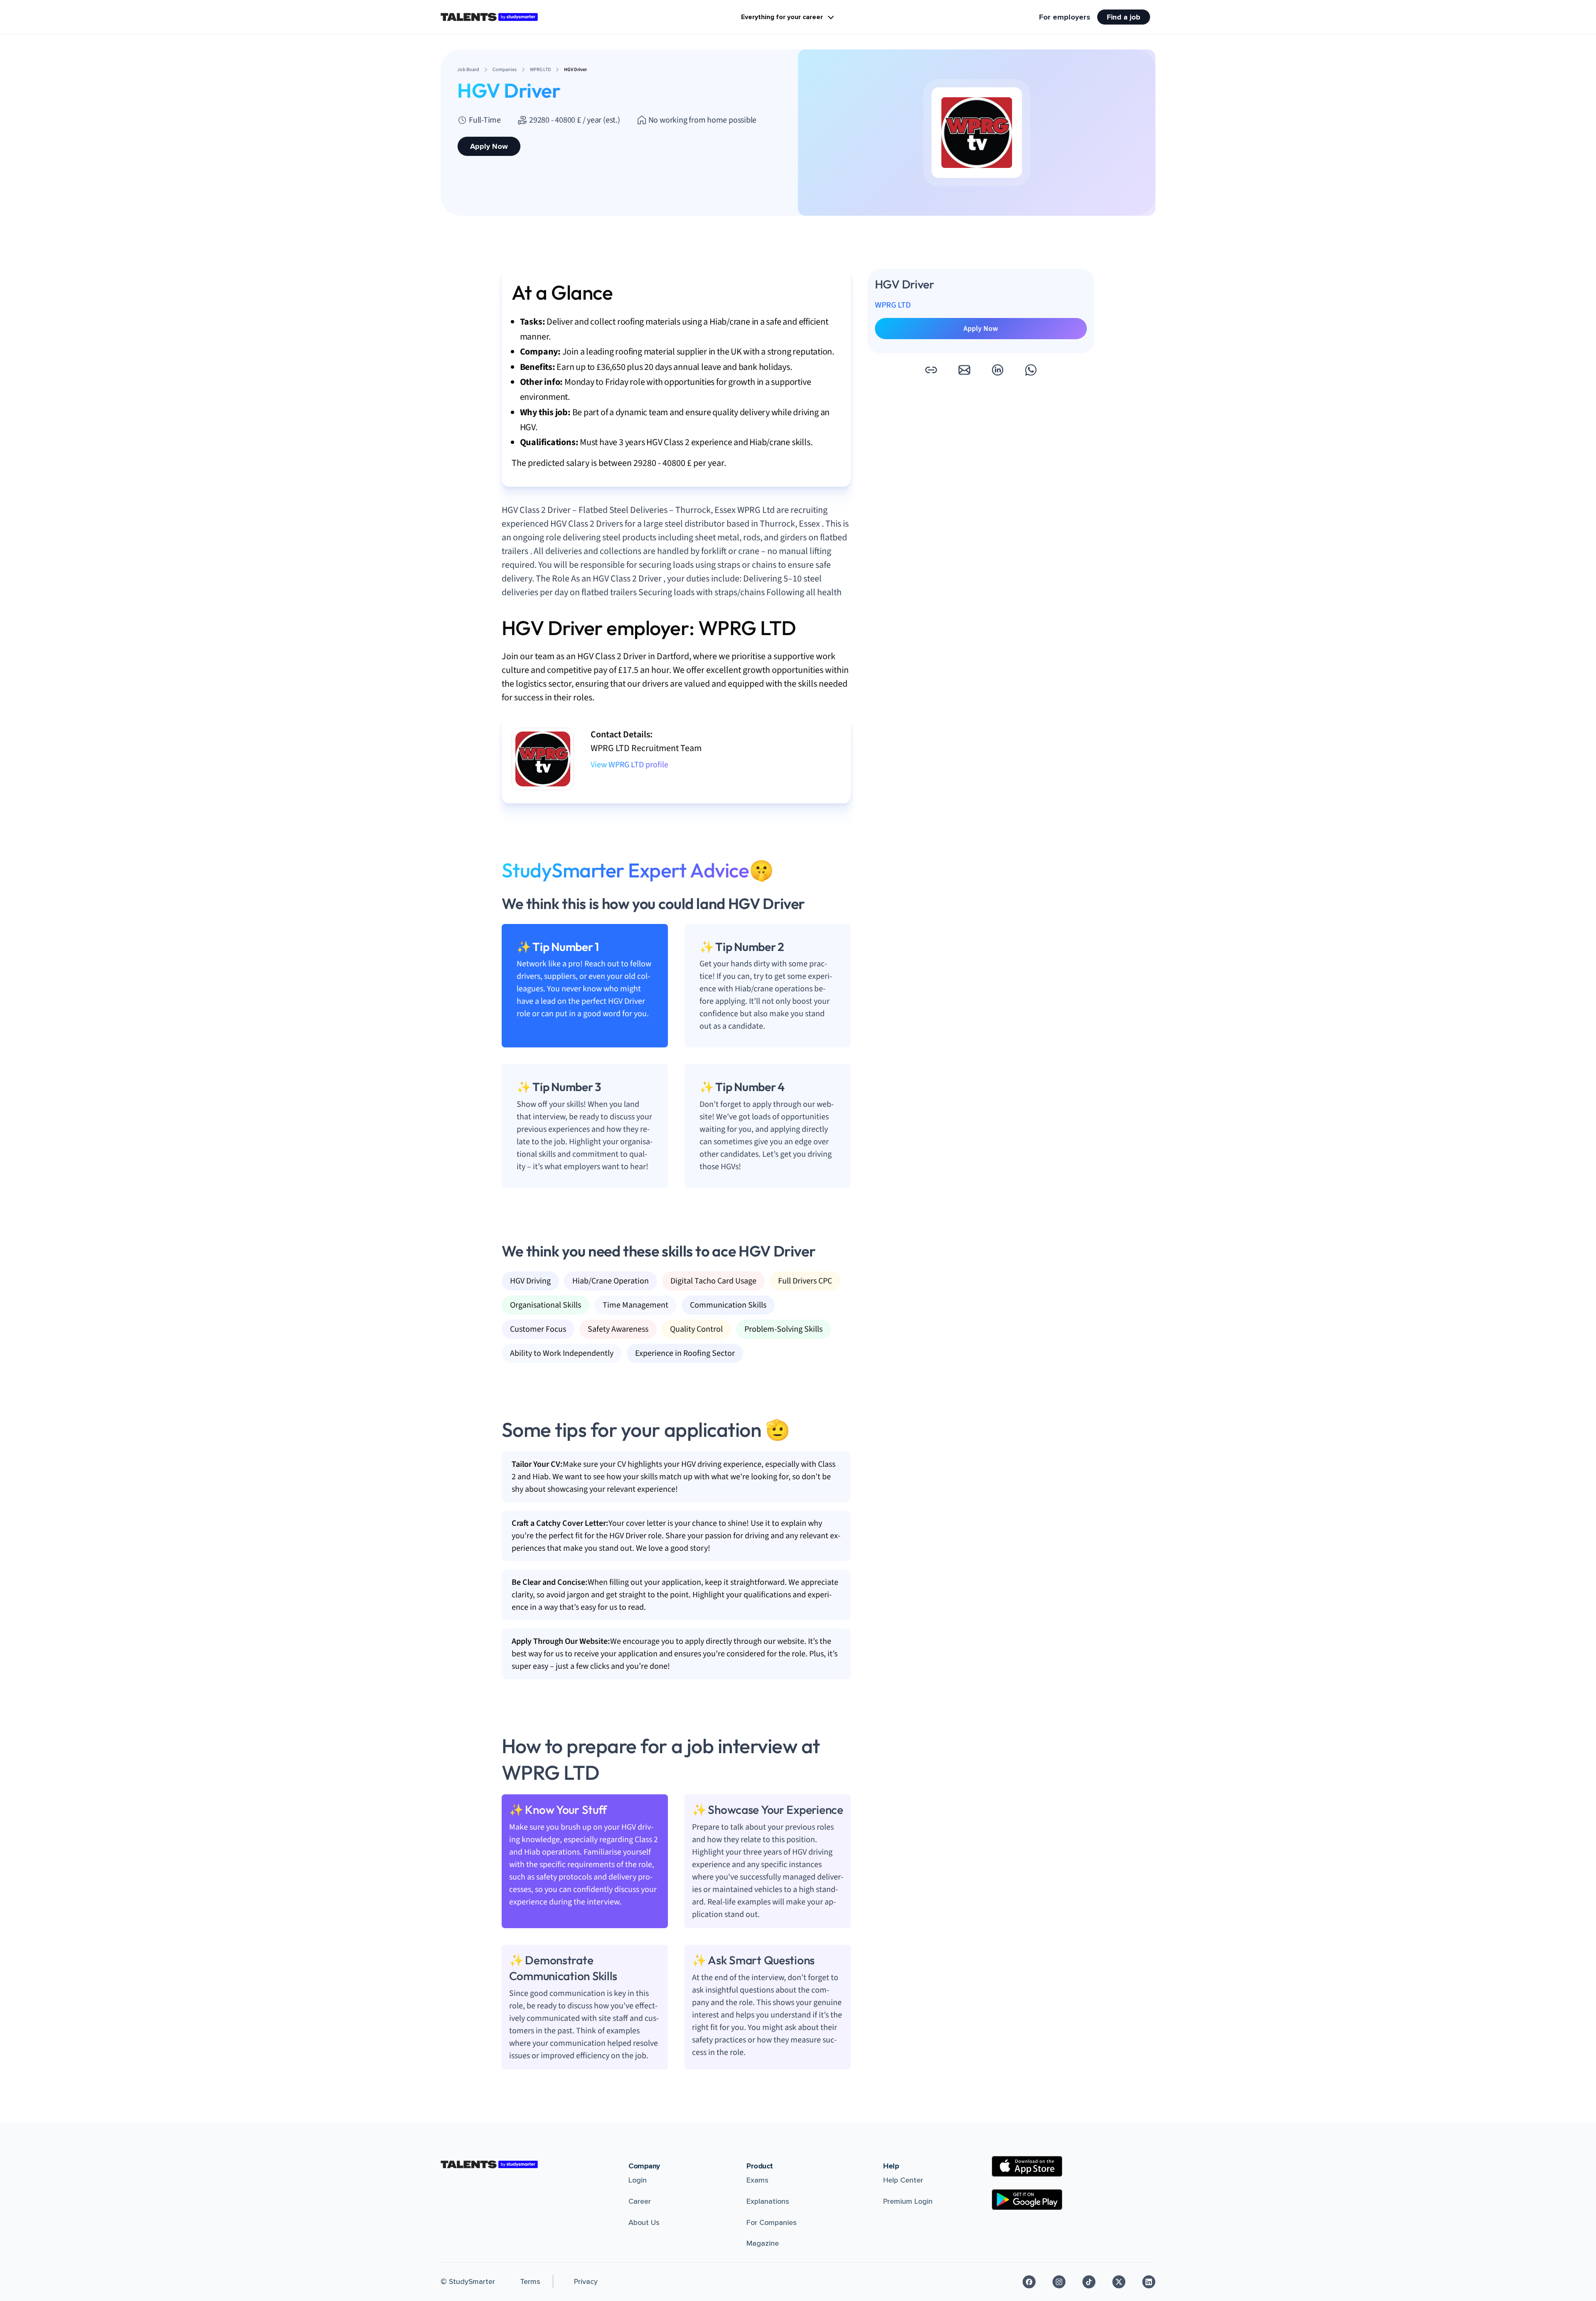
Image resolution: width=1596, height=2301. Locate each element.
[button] (931, 370)
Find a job (1124, 17)
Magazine (763, 2243)
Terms (530, 2281)
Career (640, 2201)
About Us (644, 2222)
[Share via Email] (964, 370)
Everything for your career (782, 17)
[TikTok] (1089, 2282)
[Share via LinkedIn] (997, 370)
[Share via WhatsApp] (1031, 370)
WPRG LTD (893, 305)
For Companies (772, 2222)
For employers (1065, 17)
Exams (757, 2180)
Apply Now (489, 146)
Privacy (586, 2281)
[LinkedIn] (1149, 2282)
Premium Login (908, 2201)
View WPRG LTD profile (629, 765)
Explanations (768, 2201)
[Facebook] (1029, 2282)
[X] (1119, 2282)
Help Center (903, 2180)
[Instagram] (1059, 2282)
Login (638, 2180)
